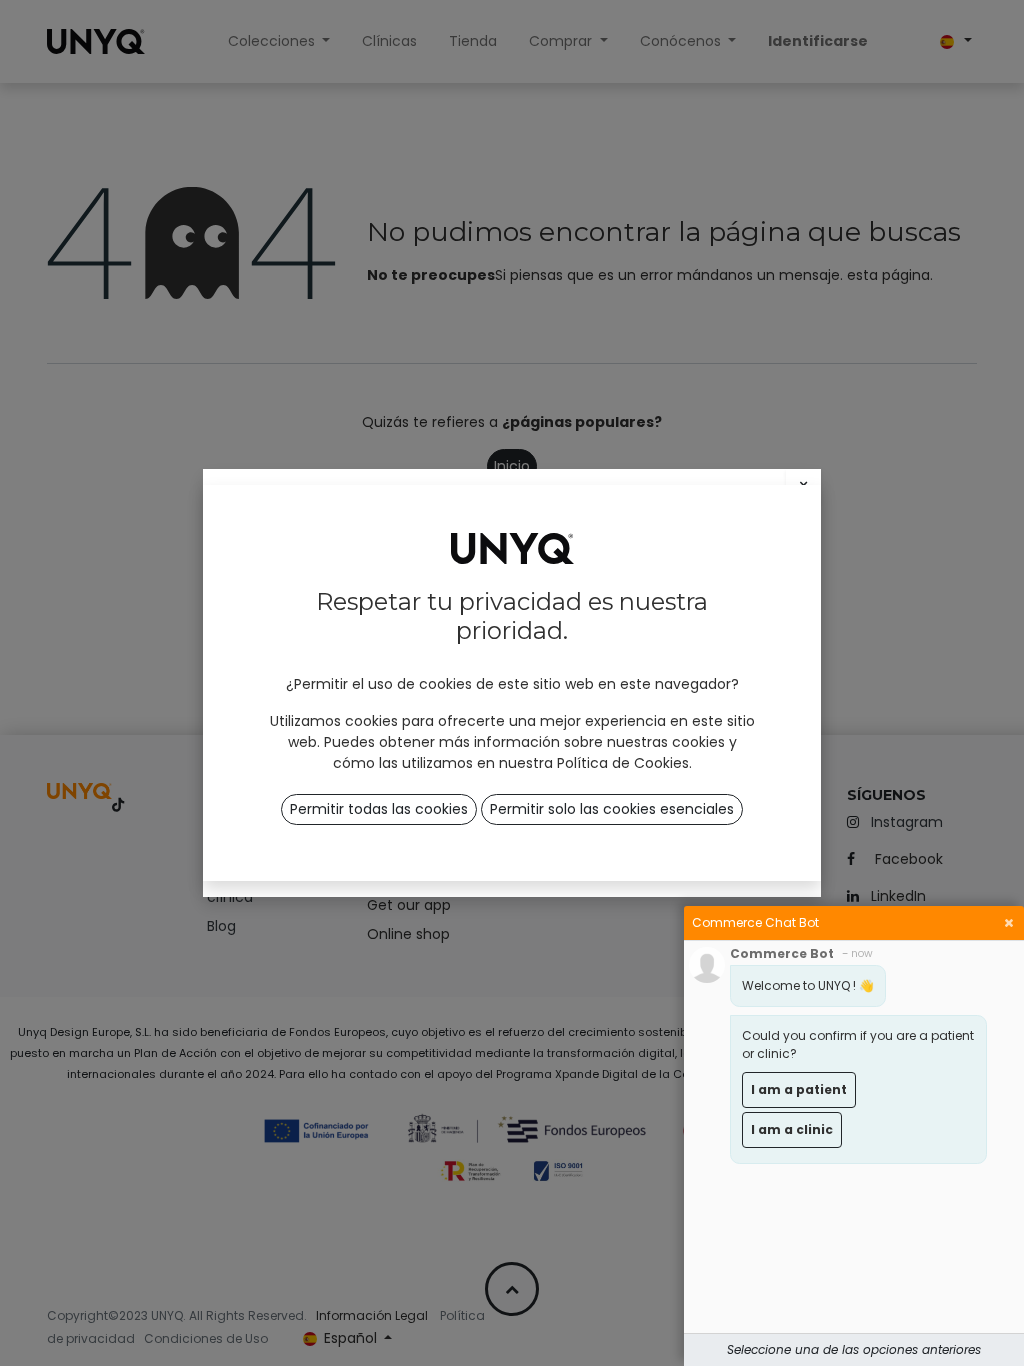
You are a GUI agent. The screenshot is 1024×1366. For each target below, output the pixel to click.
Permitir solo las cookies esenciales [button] (612, 809)
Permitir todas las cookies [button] (379, 809)
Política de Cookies (623, 763)
